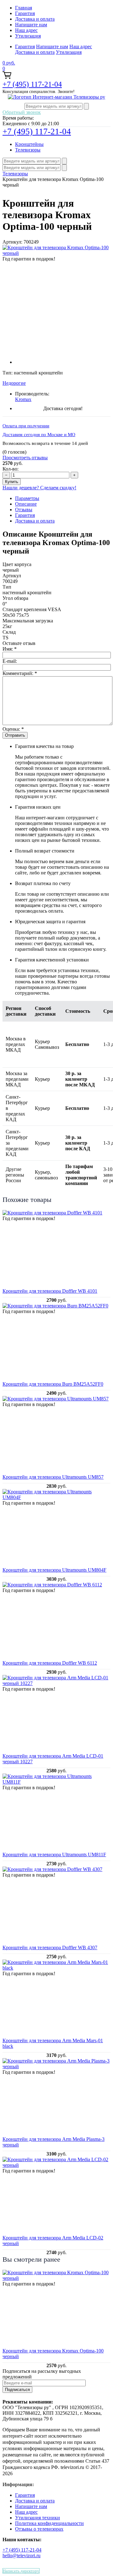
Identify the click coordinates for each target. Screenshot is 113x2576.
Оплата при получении (26, 426)
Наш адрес (26, 30)
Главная (24, 8)
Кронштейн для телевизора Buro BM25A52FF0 (53, 1384)
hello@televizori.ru (22, 2555)
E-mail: (10, 661)
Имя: (10, 649)
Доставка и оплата (35, 19)
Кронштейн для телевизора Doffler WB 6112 (50, 1663)
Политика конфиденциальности (49, 2523)
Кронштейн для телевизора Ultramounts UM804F (54, 1570)
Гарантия (25, 13)
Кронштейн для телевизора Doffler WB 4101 (50, 1291)
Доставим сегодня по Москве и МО (39, 435)
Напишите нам (31, 25)
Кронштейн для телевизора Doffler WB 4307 (50, 1947)
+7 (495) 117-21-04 (32, 84)
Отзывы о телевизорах (39, 2529)
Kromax (23, 399)
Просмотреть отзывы (25, 458)
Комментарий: (20, 673)
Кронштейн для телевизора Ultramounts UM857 (53, 1477)
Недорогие (14, 383)
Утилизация (28, 36)
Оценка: (13, 729)
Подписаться (17, 2390)
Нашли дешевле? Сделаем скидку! (39, 488)
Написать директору (21, 2571)
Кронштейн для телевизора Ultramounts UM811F (54, 1855)
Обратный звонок (22, 112)
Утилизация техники (38, 2518)
